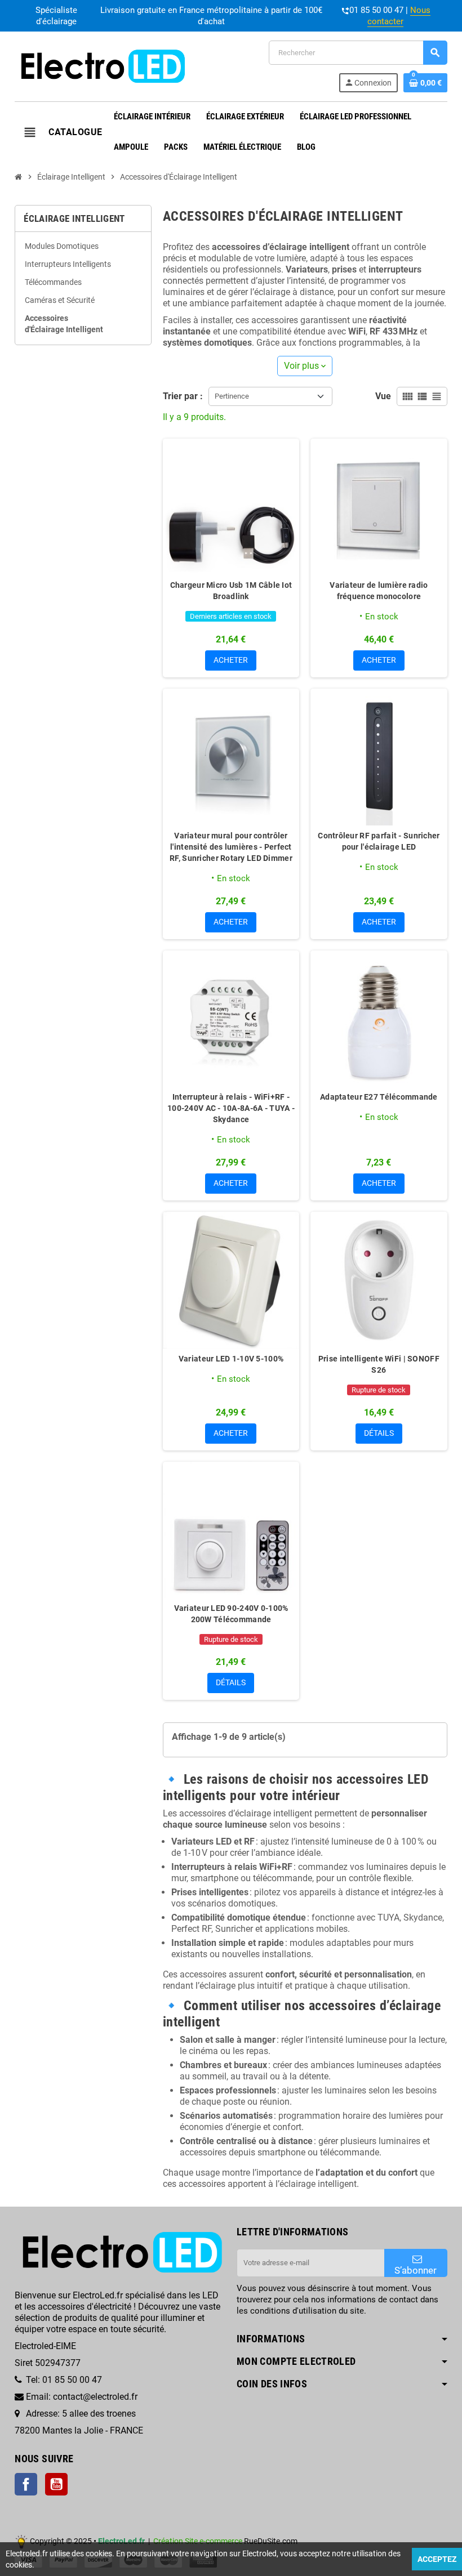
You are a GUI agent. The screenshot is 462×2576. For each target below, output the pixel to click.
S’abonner (416, 2270)
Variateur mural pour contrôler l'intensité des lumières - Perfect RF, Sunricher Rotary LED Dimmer (231, 847)
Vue (383, 396)
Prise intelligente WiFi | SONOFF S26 (379, 1364)
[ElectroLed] (101, 66)
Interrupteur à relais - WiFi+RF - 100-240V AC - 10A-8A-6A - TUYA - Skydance (231, 1108)
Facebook (26, 2484)
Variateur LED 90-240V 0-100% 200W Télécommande (231, 1614)
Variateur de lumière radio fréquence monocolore (379, 591)
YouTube (56, 2484)
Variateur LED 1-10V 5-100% (231, 1359)
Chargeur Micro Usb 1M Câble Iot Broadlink (231, 591)
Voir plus (305, 366)
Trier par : (183, 396)
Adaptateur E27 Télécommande (379, 1097)
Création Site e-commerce (198, 2541)
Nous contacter (399, 16)
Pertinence (232, 396)
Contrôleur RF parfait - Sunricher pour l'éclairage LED (379, 841)
